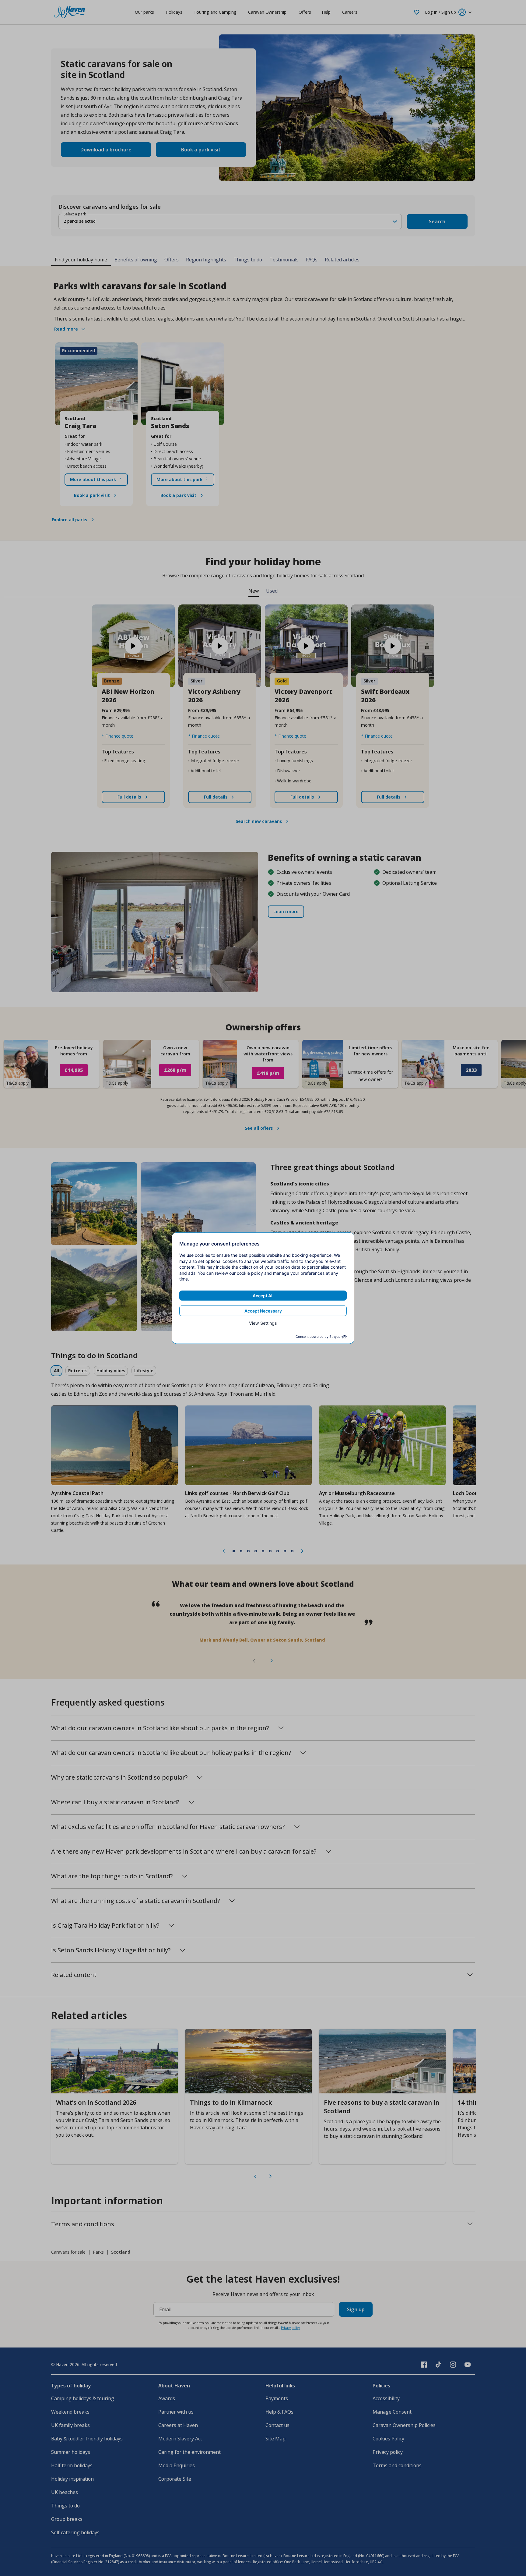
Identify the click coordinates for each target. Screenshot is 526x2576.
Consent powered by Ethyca (318, 1337)
